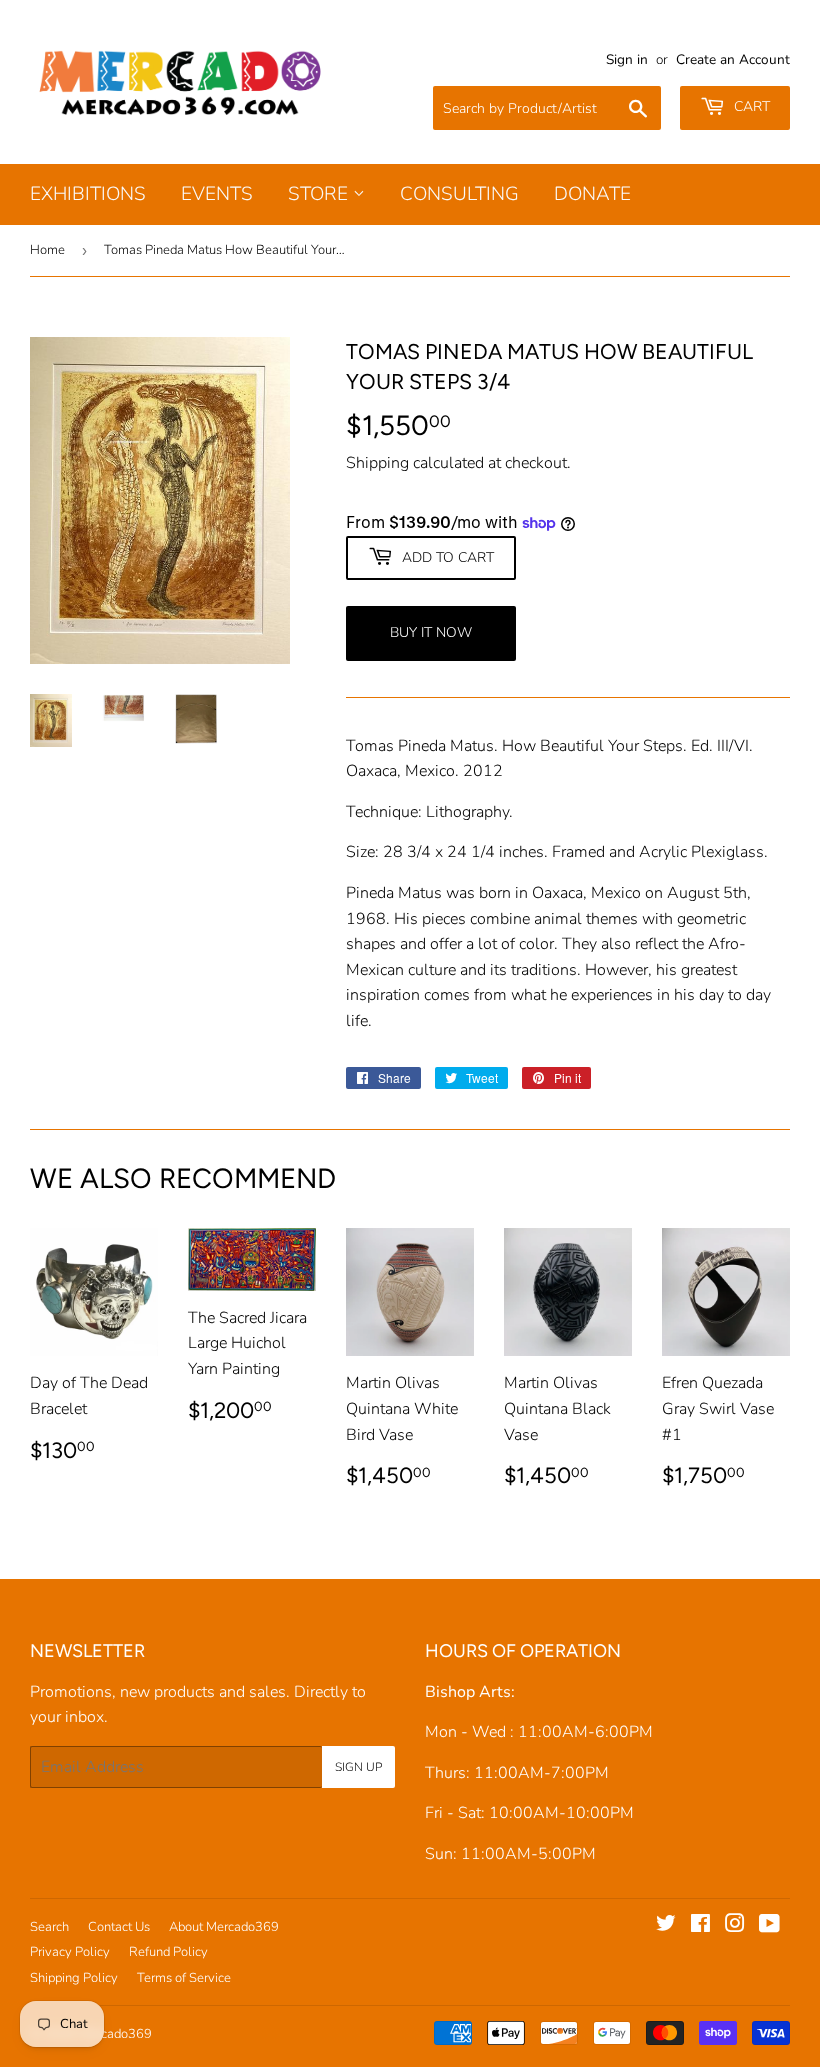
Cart (750, 106)
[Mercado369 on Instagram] (735, 1926)
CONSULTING (459, 194)
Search (49, 1927)
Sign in (627, 59)
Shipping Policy (74, 1978)
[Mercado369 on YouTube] (769, 1926)
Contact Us (119, 1927)
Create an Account (733, 59)
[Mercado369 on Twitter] (666, 1926)
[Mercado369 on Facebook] (700, 1926)
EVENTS (217, 194)
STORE (320, 194)
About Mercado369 (224, 1927)
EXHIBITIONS (88, 194)
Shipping (377, 463)
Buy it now (431, 632)
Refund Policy (168, 1952)
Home (47, 250)
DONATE (592, 194)
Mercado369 (115, 2034)
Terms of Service (184, 1978)
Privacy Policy (70, 1952)
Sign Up (358, 1767)
